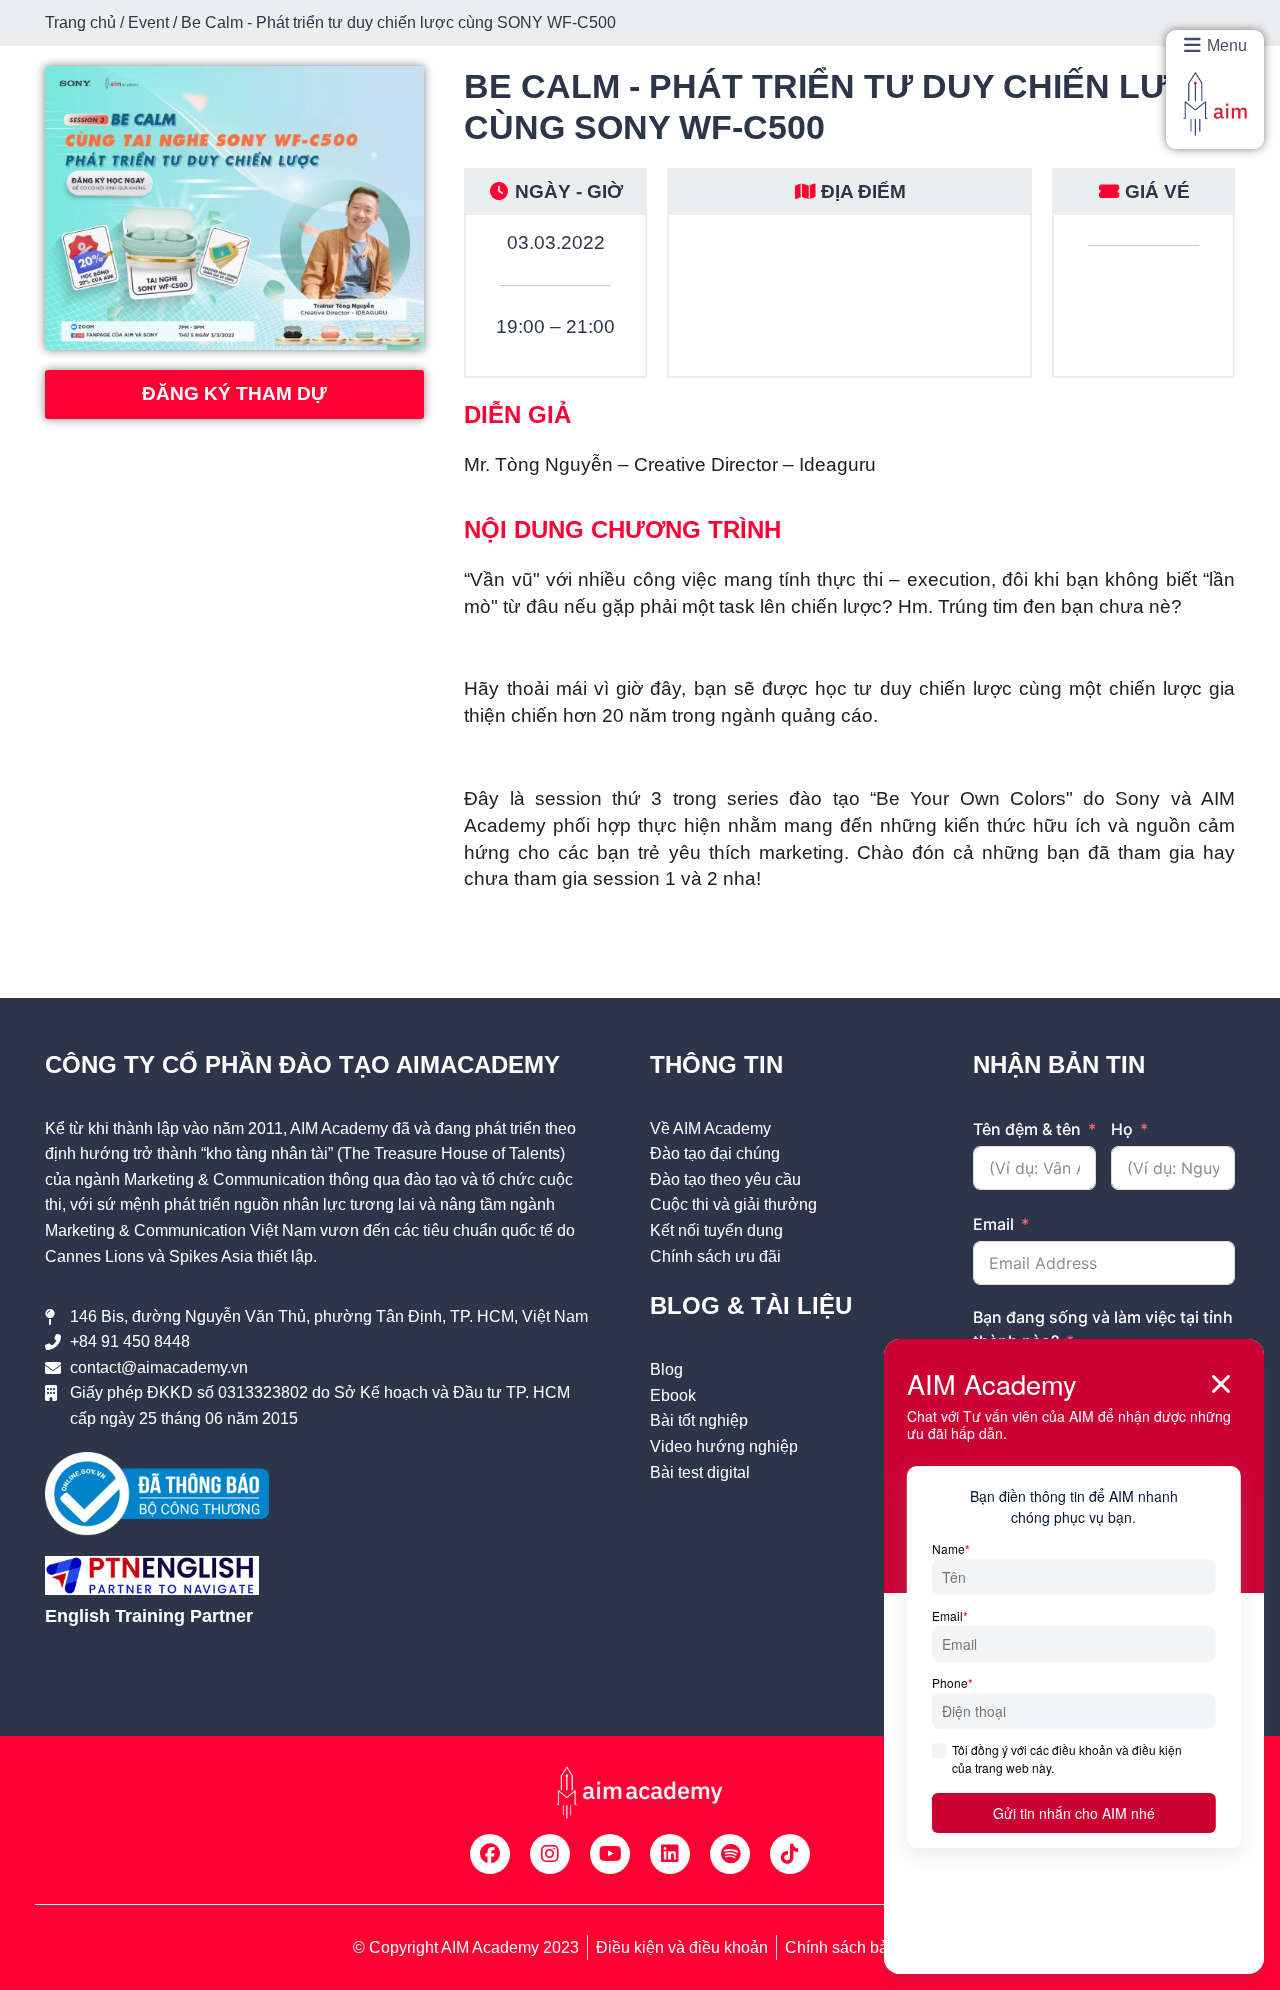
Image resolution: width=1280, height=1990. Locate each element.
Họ (1122, 1129)
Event (148, 22)
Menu (1227, 45)
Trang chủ (80, 22)
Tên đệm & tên (1027, 1129)
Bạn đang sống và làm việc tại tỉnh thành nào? (1103, 1329)
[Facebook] (490, 1854)
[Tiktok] (790, 1854)
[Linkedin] (670, 1854)
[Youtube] (610, 1854)
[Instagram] (550, 1854)
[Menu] (1192, 45)
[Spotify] (730, 1854)
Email (993, 1224)
